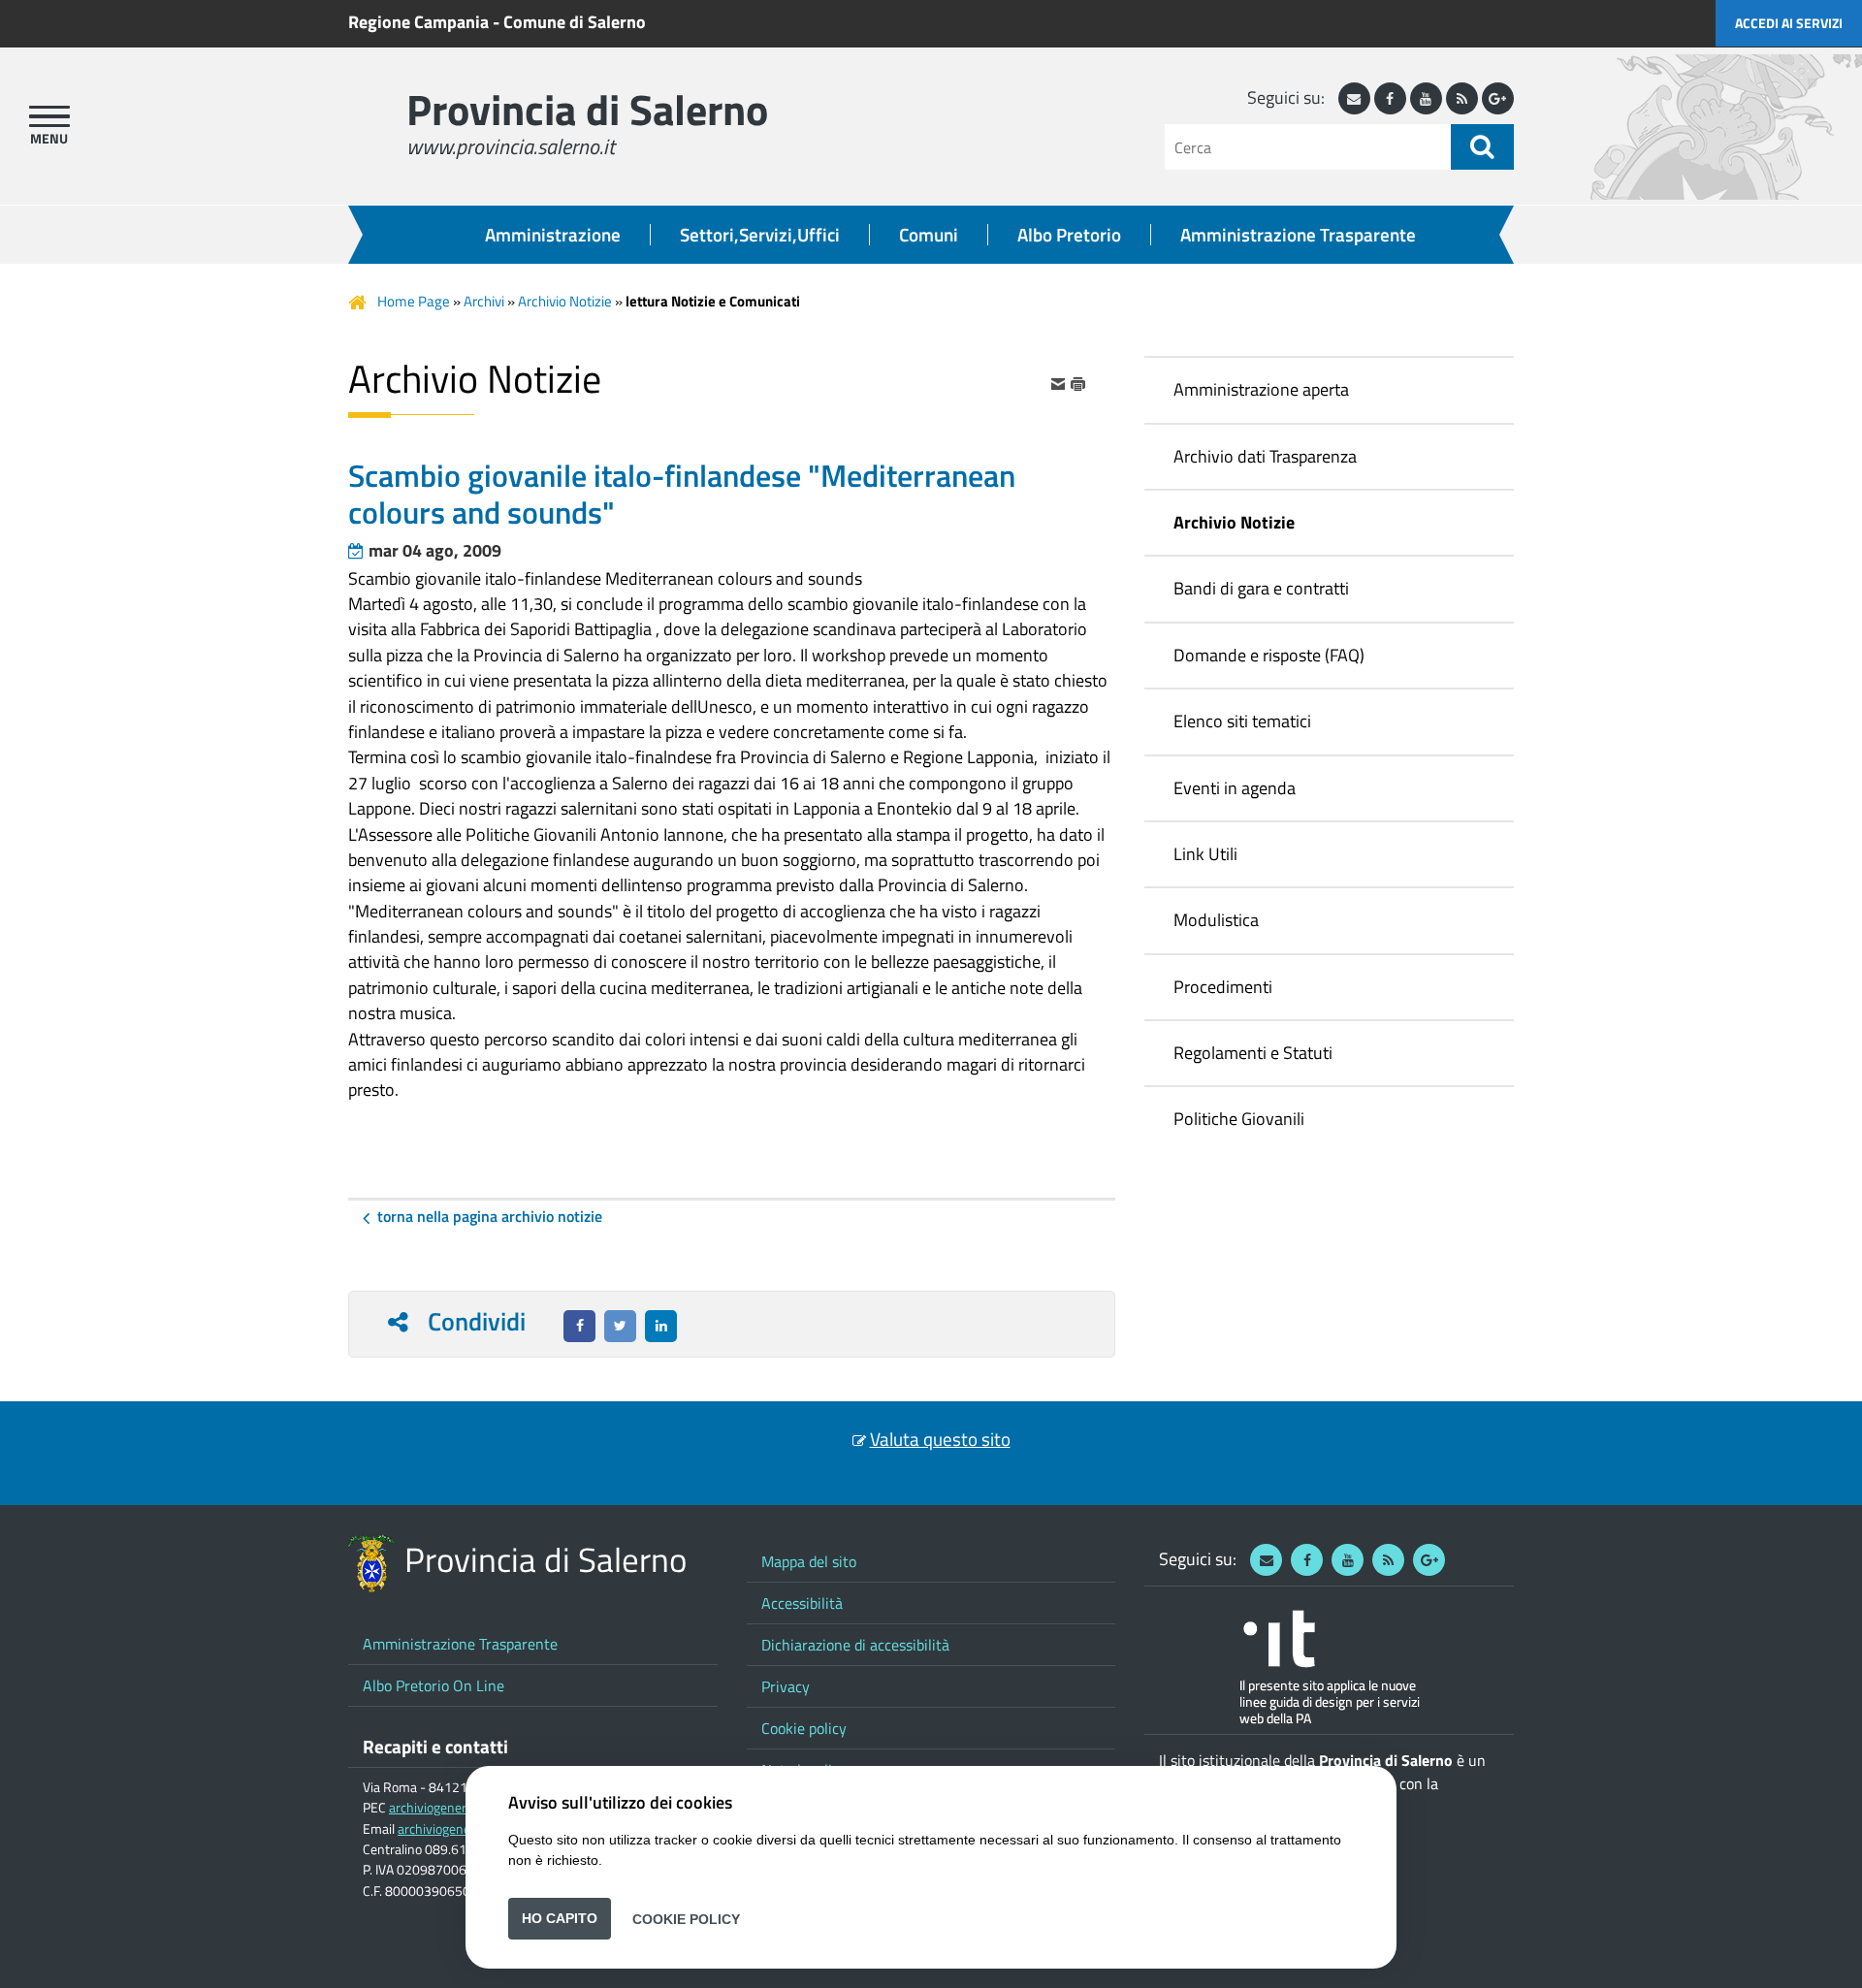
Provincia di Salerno (587, 109)
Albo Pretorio (1069, 235)
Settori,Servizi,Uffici (760, 235)
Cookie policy (804, 1728)
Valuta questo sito (940, 1439)
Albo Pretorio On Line (433, 1685)
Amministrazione (553, 235)
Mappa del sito (809, 1561)
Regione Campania (418, 22)
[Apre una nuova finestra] (579, 1326)
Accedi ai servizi (1789, 23)
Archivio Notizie (565, 301)
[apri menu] (49, 116)
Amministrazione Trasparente (1298, 235)
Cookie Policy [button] (686, 1918)
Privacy (786, 1686)
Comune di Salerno (575, 22)
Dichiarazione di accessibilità (855, 1645)
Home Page (414, 301)
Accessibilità (802, 1603)
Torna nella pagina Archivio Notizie (490, 1216)
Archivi (484, 301)
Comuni (929, 235)
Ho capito (560, 1918)
